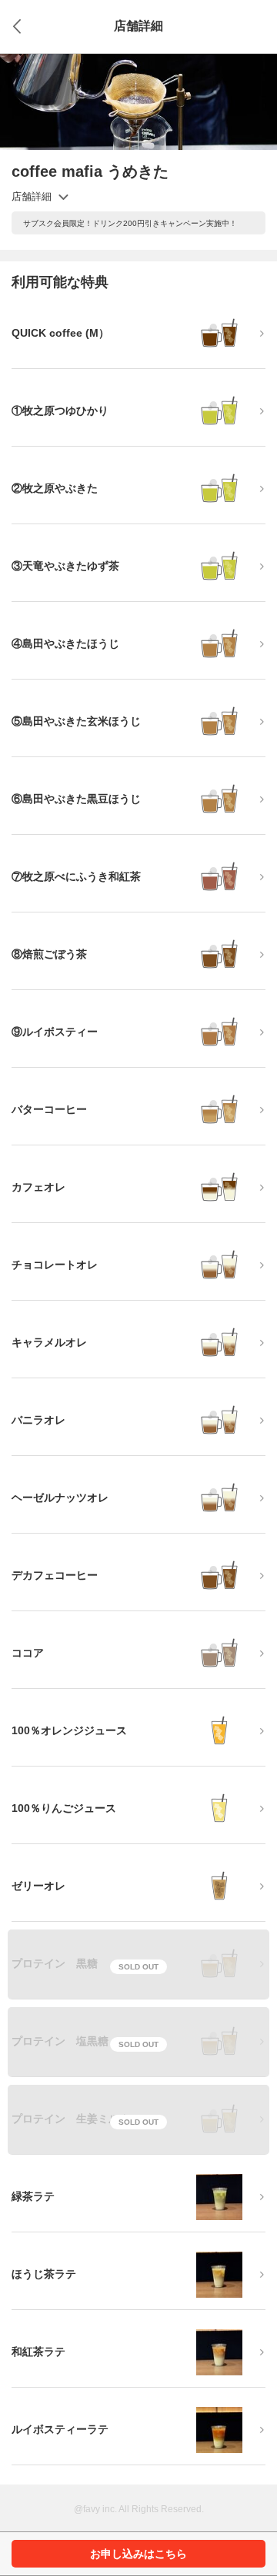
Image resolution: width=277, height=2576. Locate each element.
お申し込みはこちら (138, 2554)
